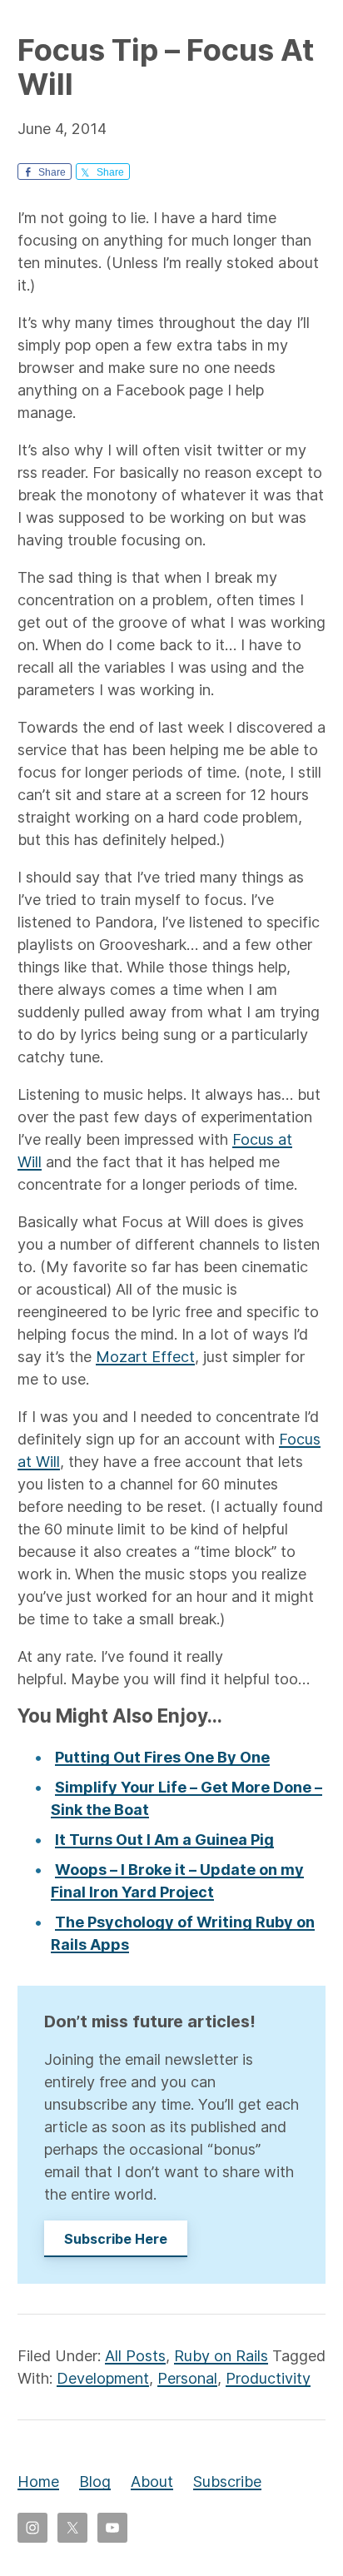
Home (38, 2482)
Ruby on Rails (221, 2356)
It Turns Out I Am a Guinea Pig (164, 1840)
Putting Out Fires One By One (162, 1757)
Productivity (268, 2378)
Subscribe (227, 2482)
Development (103, 2378)
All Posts (135, 2356)
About (152, 2482)
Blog (95, 2482)
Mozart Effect (145, 1357)
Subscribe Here (116, 2239)
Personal (187, 2378)
